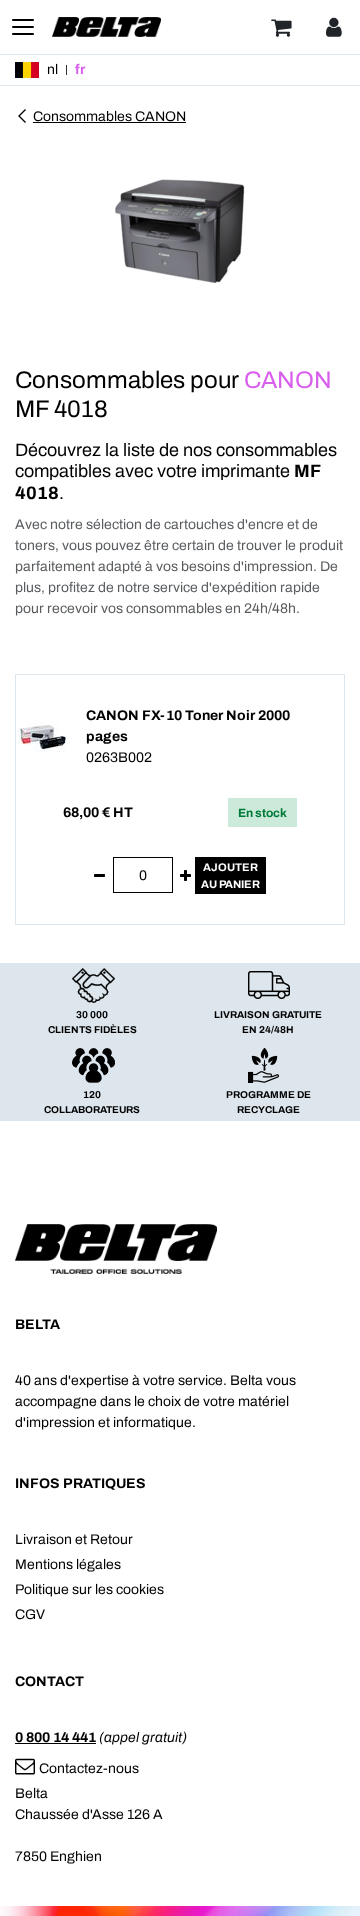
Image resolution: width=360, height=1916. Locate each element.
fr (80, 69)
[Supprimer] (99, 875)
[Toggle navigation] (23, 27)
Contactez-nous (89, 1768)
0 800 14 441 (55, 1737)
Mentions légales (68, 1564)
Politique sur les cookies (89, 1589)
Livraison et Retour (74, 1539)
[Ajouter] (185, 875)
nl (52, 69)
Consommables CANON (109, 116)
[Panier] (281, 27)
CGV (30, 1614)
